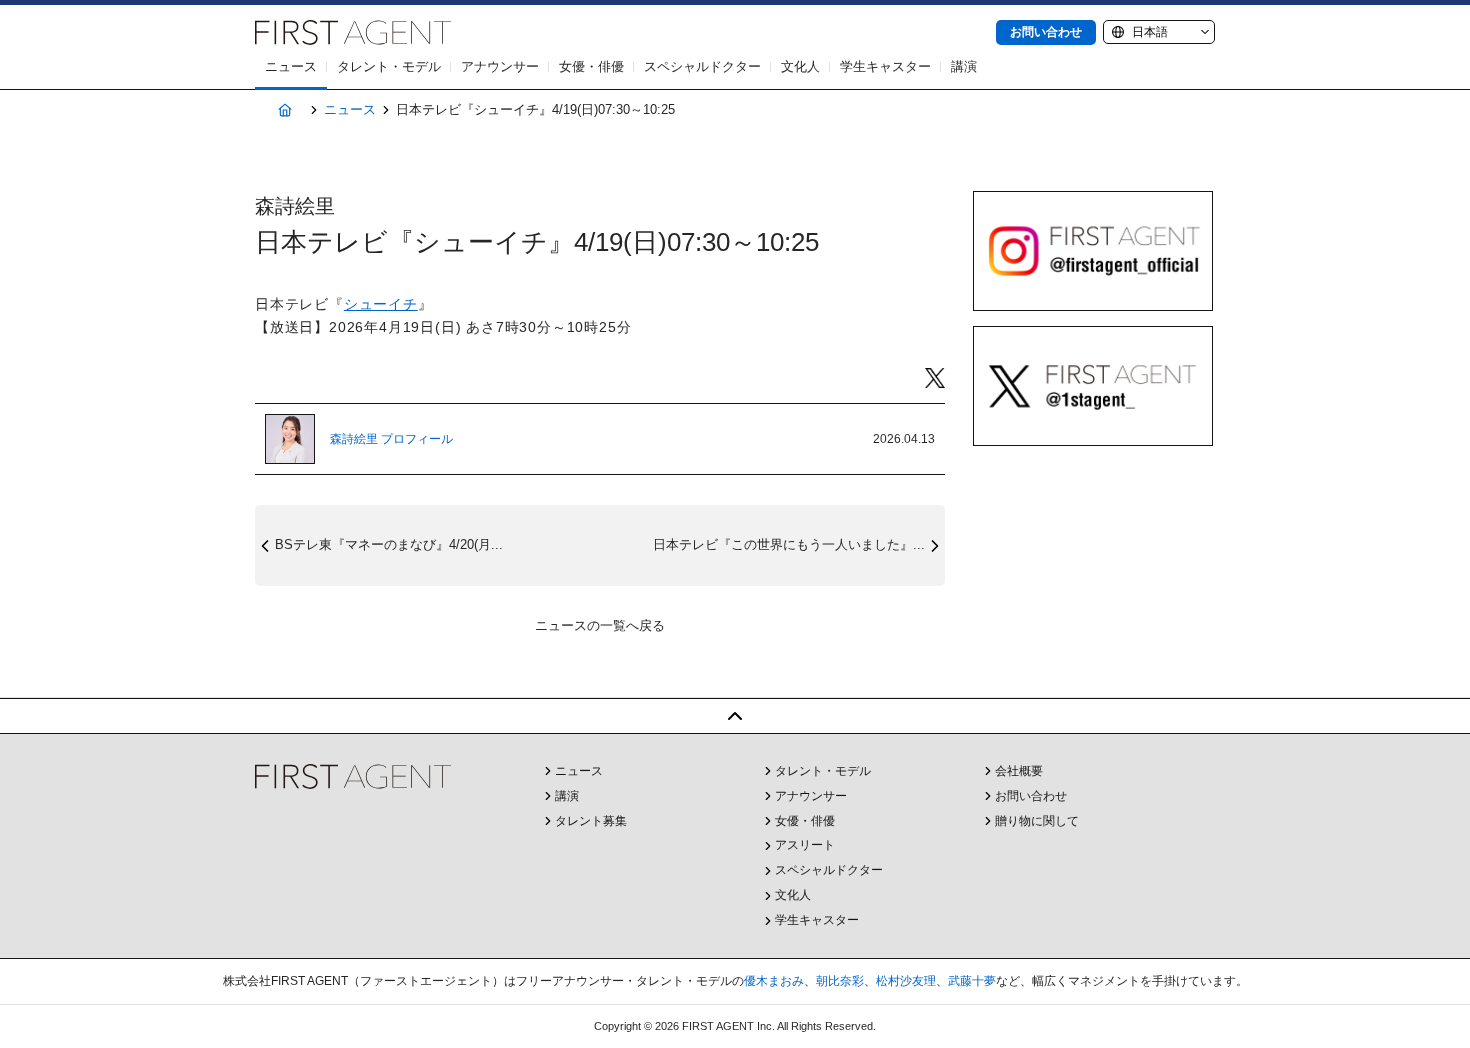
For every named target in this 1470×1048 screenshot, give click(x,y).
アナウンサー (500, 66)
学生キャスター (885, 66)
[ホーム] (284, 110)
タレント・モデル (389, 66)
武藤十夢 (972, 981)
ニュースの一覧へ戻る (600, 625)
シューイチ (381, 304)
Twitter (935, 378)
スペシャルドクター (702, 66)
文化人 (800, 66)
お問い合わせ (1046, 32)
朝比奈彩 (840, 981)
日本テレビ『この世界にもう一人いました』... (789, 544)
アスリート (805, 845)
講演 (964, 66)
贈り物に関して (1037, 821)
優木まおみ (774, 981)
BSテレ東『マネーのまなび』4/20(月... (389, 544)
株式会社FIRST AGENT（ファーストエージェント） (353, 32)
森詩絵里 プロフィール (391, 439)
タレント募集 (591, 821)
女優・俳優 (591, 66)
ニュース (291, 66)
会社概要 (1019, 771)
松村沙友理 (906, 981)
